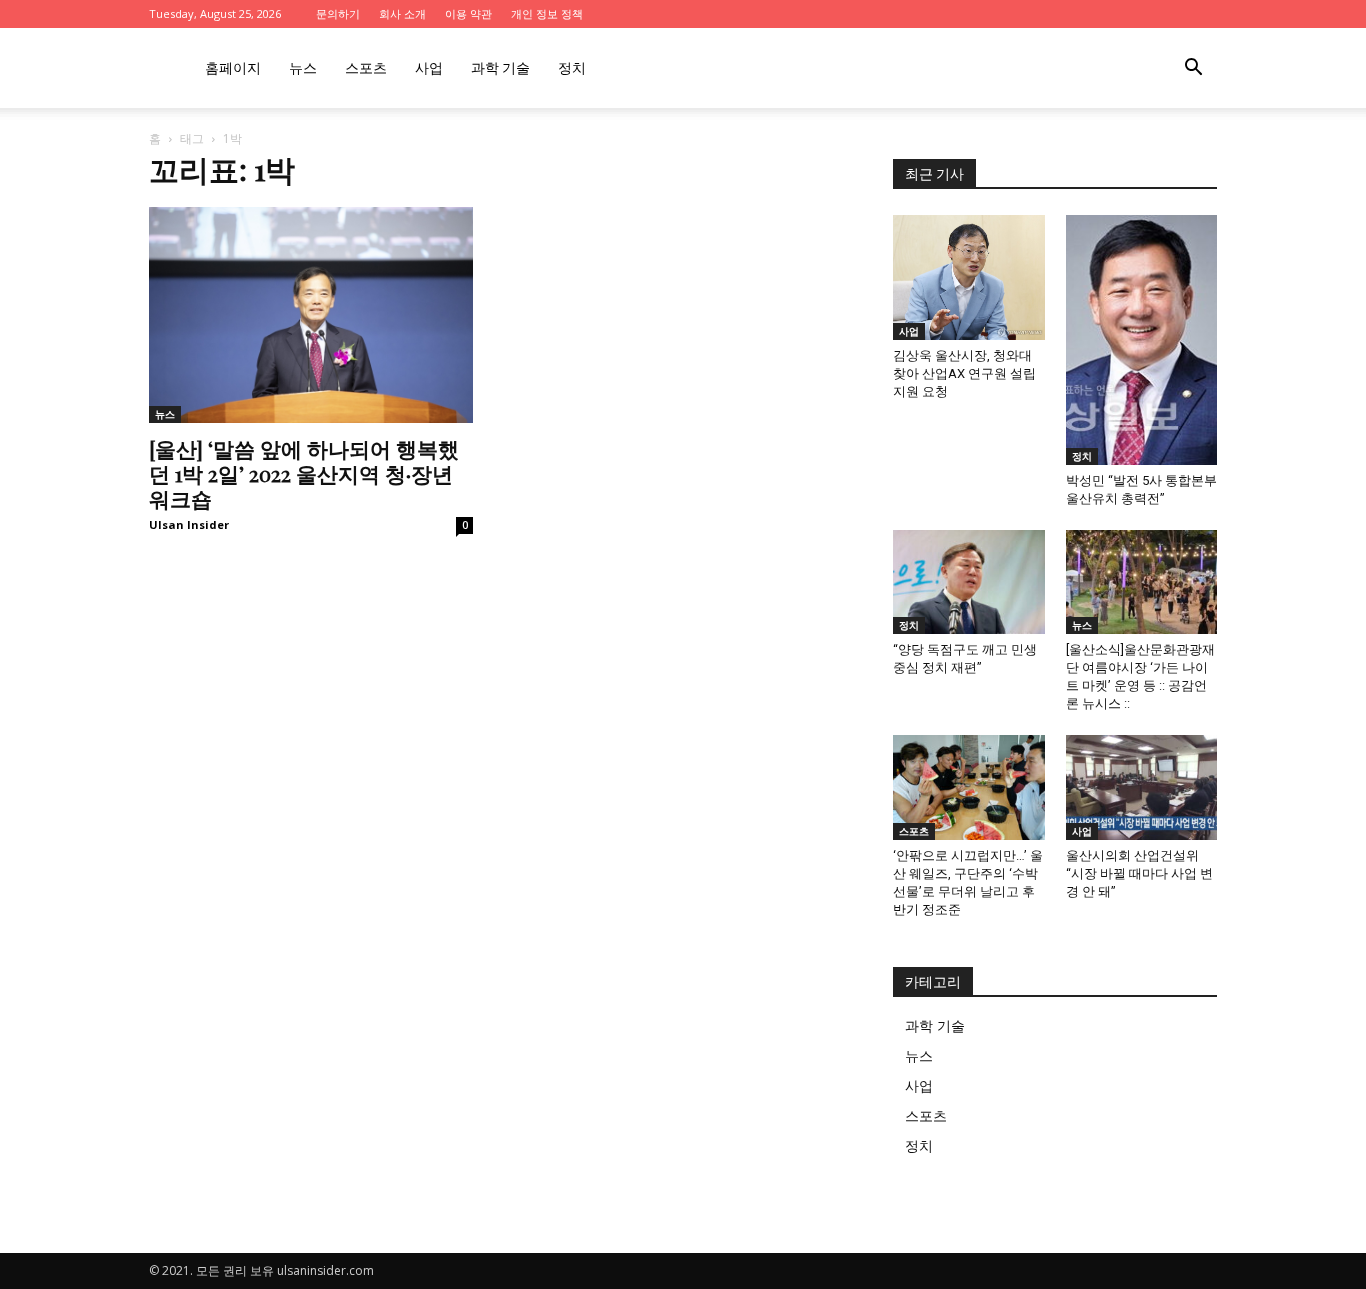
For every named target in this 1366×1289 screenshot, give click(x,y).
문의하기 (338, 13)
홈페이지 (233, 67)
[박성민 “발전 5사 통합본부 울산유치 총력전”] (1142, 340)
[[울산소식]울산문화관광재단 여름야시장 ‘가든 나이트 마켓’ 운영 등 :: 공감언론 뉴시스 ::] (1142, 582)
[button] (1193, 69)
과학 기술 (500, 67)
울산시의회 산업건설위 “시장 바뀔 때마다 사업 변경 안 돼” (1139, 873)
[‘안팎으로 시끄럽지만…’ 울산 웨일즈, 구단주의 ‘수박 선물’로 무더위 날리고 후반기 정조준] (969, 787)
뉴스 (303, 67)
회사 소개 (402, 13)
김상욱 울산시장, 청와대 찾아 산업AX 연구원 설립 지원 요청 (964, 373)
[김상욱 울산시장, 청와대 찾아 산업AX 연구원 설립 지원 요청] (969, 277)
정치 (572, 67)
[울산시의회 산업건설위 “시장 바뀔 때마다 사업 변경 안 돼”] (1142, 787)
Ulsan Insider (189, 524)
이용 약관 (468, 13)
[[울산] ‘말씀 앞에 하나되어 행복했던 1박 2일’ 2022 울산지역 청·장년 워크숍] (311, 315)
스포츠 (366, 67)
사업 (429, 67)
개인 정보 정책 (547, 13)
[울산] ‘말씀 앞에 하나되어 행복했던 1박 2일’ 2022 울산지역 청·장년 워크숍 (304, 473)
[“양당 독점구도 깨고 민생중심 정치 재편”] (969, 582)
